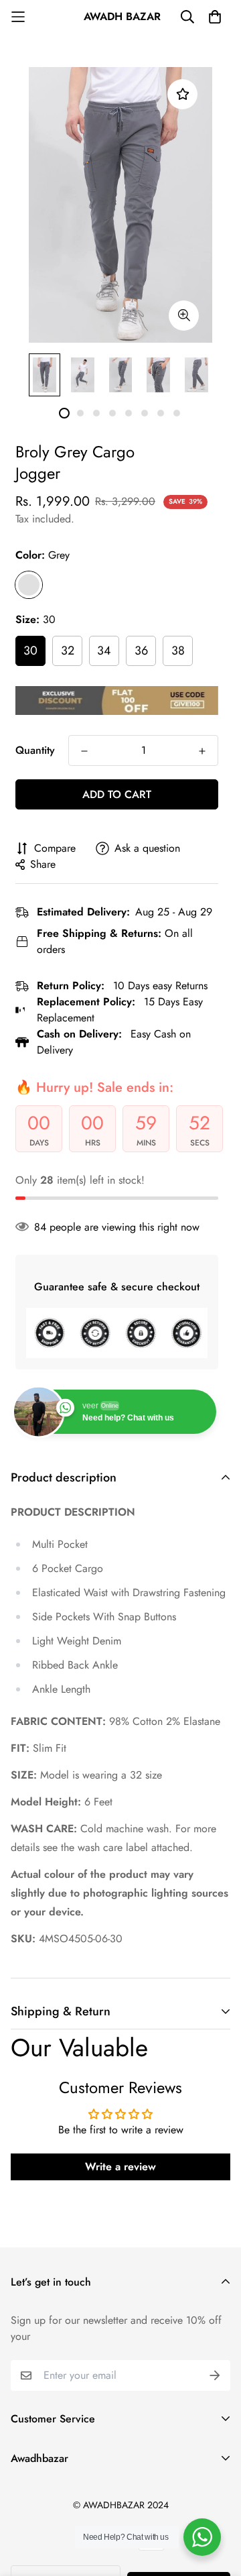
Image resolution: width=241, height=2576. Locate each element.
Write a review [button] (120, 2167)
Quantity (35, 750)
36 (141, 651)
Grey (29, 585)
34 (104, 651)
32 (68, 651)
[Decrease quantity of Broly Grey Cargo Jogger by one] (84, 751)
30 (30, 651)
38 (178, 651)
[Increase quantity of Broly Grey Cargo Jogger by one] (202, 751)
